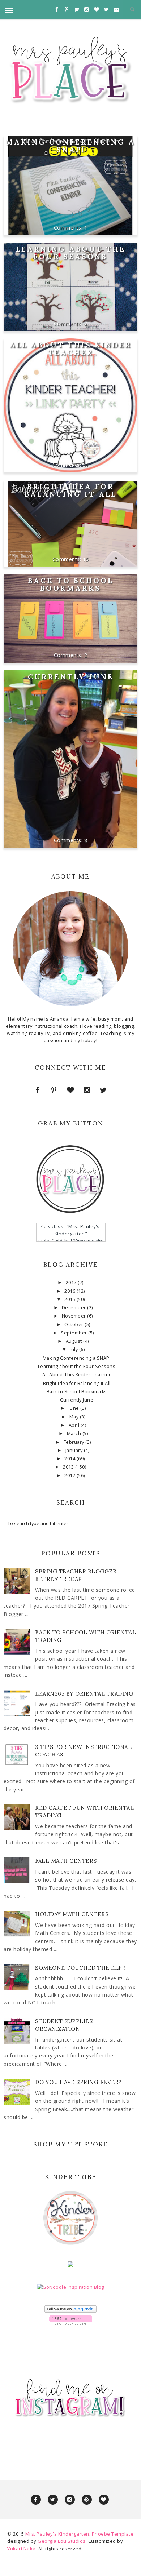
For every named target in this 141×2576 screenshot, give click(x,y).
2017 (72, 1282)
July (74, 1349)
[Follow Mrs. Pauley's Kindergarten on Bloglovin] (70, 2311)
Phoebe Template (113, 2534)
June (75, 1408)
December (75, 1308)
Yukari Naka (22, 2549)
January (75, 1450)
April (75, 1425)
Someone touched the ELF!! (80, 1968)
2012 (70, 1476)
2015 (70, 1299)
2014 (70, 1459)
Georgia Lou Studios (62, 2541)
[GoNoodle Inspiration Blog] (70, 2287)
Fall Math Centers (66, 1861)
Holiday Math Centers (72, 1914)
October (74, 1325)
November (75, 1316)
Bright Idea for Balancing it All (70, 490)
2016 (70, 1291)
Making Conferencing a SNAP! (70, 146)
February (75, 1442)
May (75, 1417)
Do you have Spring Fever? (78, 2082)
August (75, 1341)
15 (86, 559)
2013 (69, 1467)
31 (86, 465)
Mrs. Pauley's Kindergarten (57, 2534)
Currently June (71, 677)
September (74, 1333)
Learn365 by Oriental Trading (84, 1694)
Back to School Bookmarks (70, 584)
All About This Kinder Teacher (71, 348)
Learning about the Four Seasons (71, 253)
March (75, 1433)
